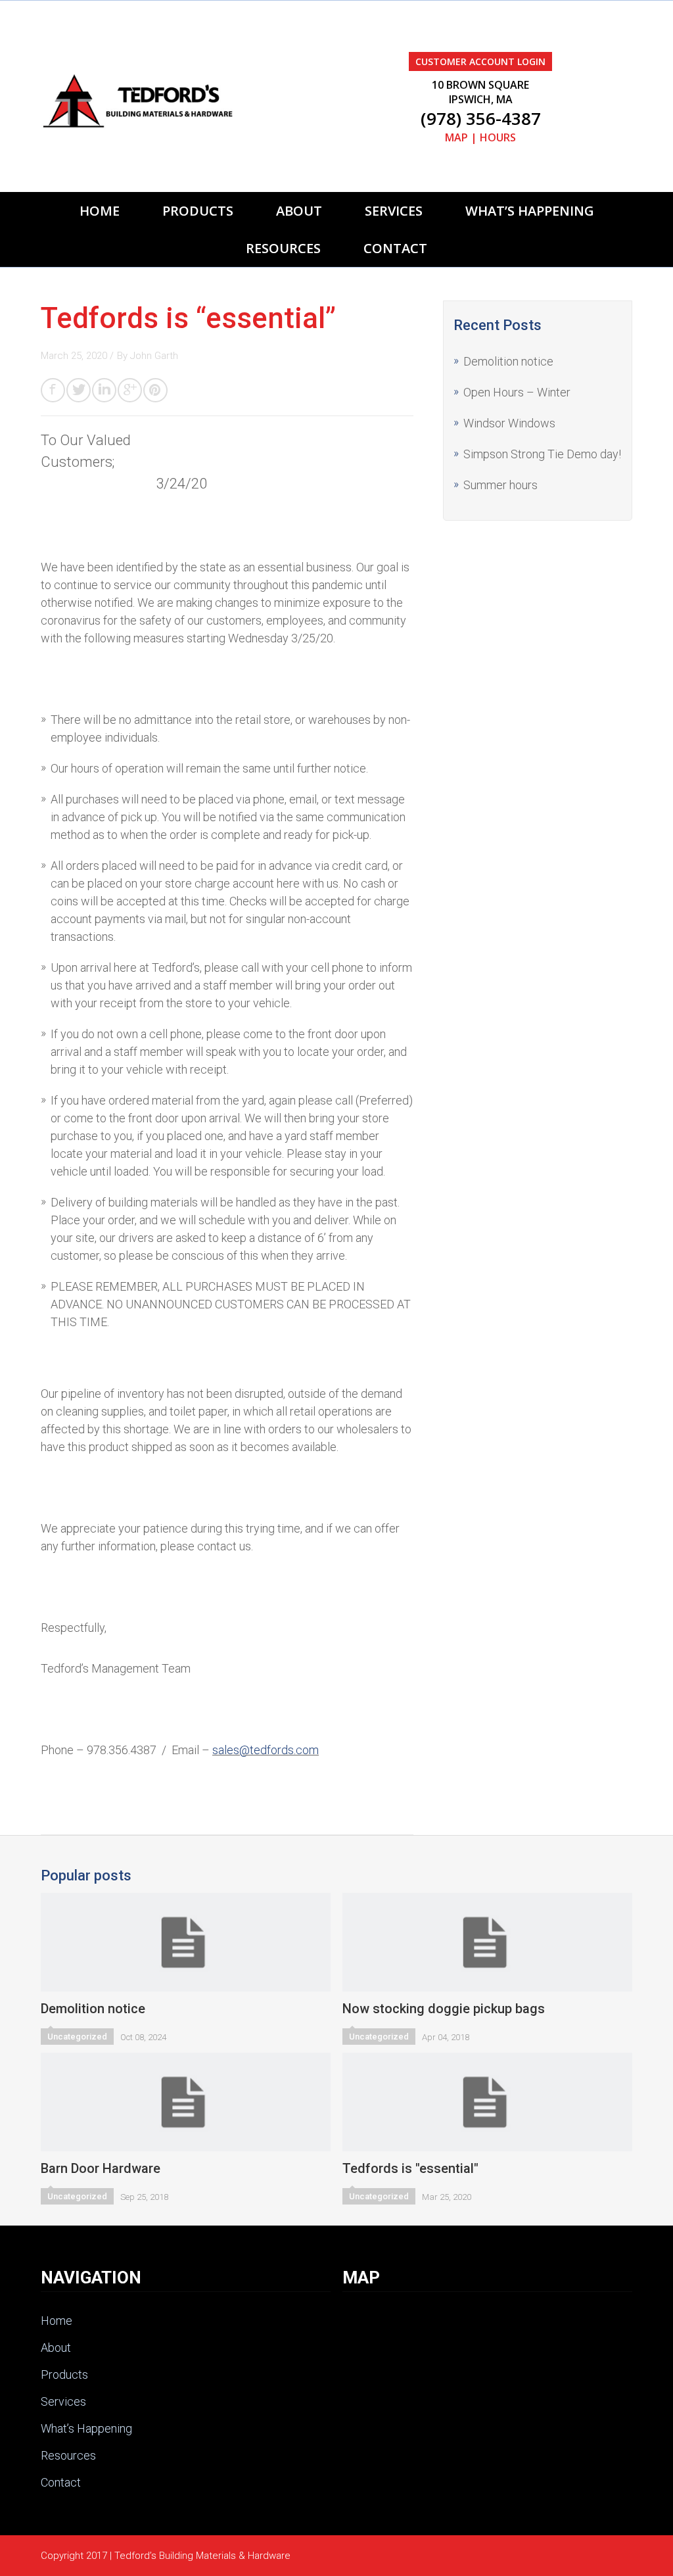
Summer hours (500, 485)
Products (198, 211)
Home (100, 211)
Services (394, 211)
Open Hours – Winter (517, 392)
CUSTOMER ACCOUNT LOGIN (480, 61)
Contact (395, 248)
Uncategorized (77, 2037)
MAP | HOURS (480, 137)
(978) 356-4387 (481, 118)
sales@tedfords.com (266, 1750)
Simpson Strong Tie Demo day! (542, 454)
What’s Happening (530, 211)
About (299, 211)
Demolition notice (508, 361)
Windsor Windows (509, 423)
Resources (283, 248)
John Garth (154, 356)
